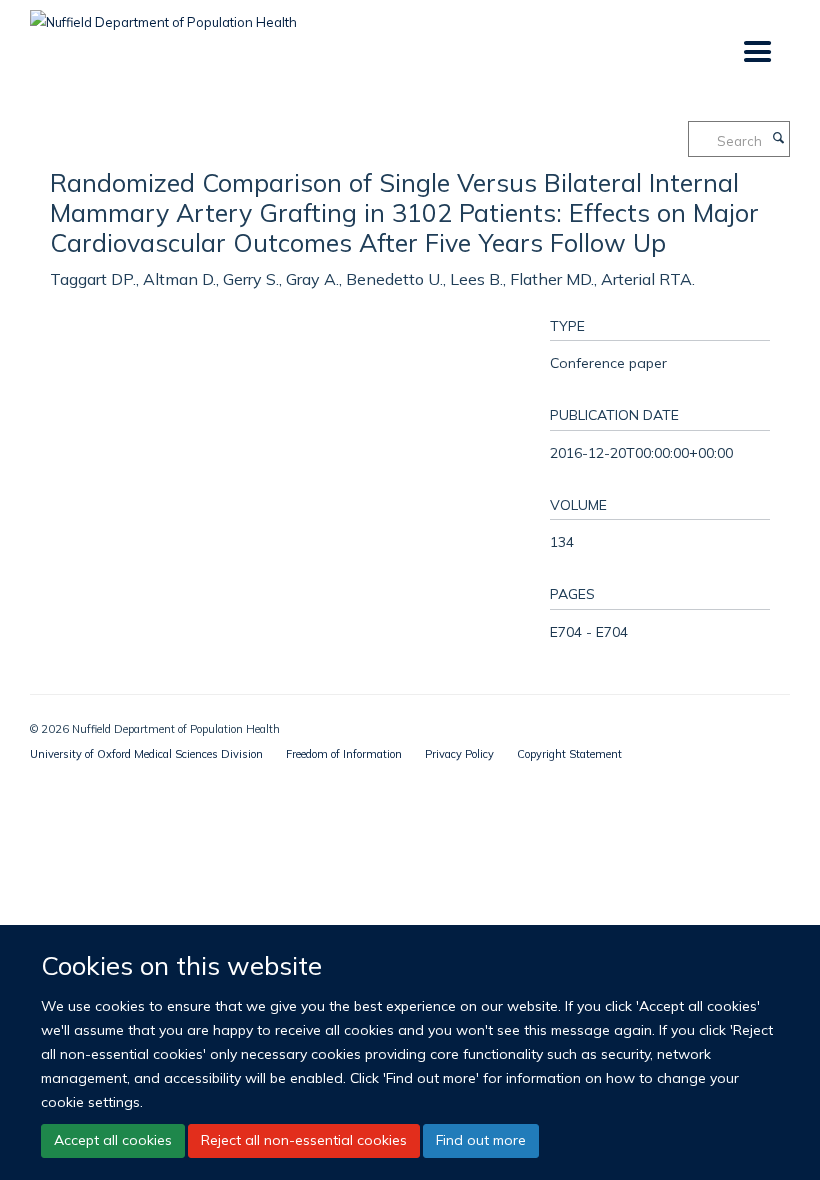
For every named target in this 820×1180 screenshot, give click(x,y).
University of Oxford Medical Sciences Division (146, 754)
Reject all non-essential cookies (304, 1140)
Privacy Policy (459, 754)
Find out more (481, 1140)
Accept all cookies (113, 1140)
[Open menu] (756, 52)
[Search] (778, 139)
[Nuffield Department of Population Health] (163, 15)
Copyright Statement (569, 754)
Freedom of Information (344, 754)
